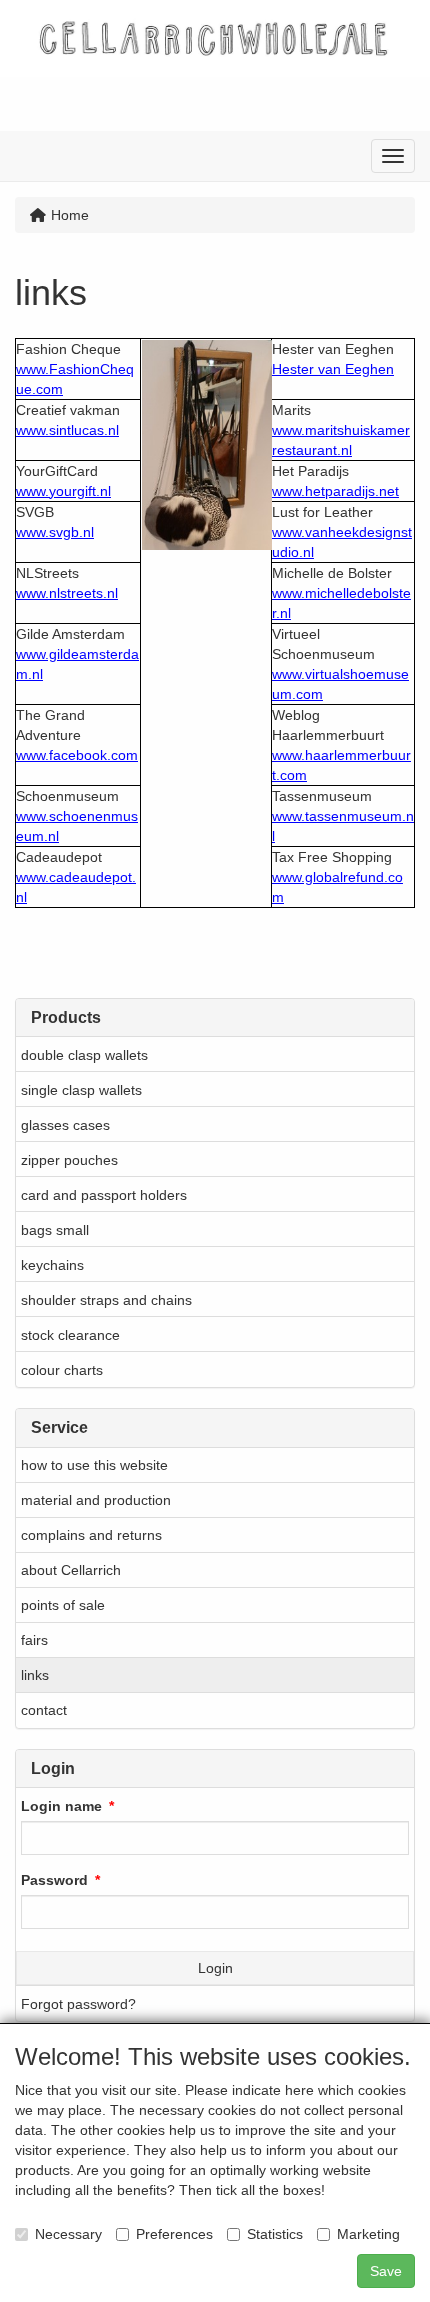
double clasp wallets (84, 1055)
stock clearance (70, 1335)
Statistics (275, 2234)
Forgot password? (78, 2004)
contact (44, 1710)
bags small (55, 1230)
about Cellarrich (71, 1570)
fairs (34, 1640)
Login (215, 1968)
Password (54, 1880)
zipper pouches (69, 1160)
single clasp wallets (81, 1090)
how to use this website (94, 1465)
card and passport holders (104, 1195)
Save (386, 2271)
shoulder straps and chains (106, 1300)
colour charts (62, 1370)
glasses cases (65, 1125)
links (35, 1675)
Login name (61, 1806)
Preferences (174, 2234)
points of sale (63, 1605)
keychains (52, 1265)
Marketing (368, 2234)
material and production (96, 1500)
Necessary (68, 2234)
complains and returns (91, 1535)
